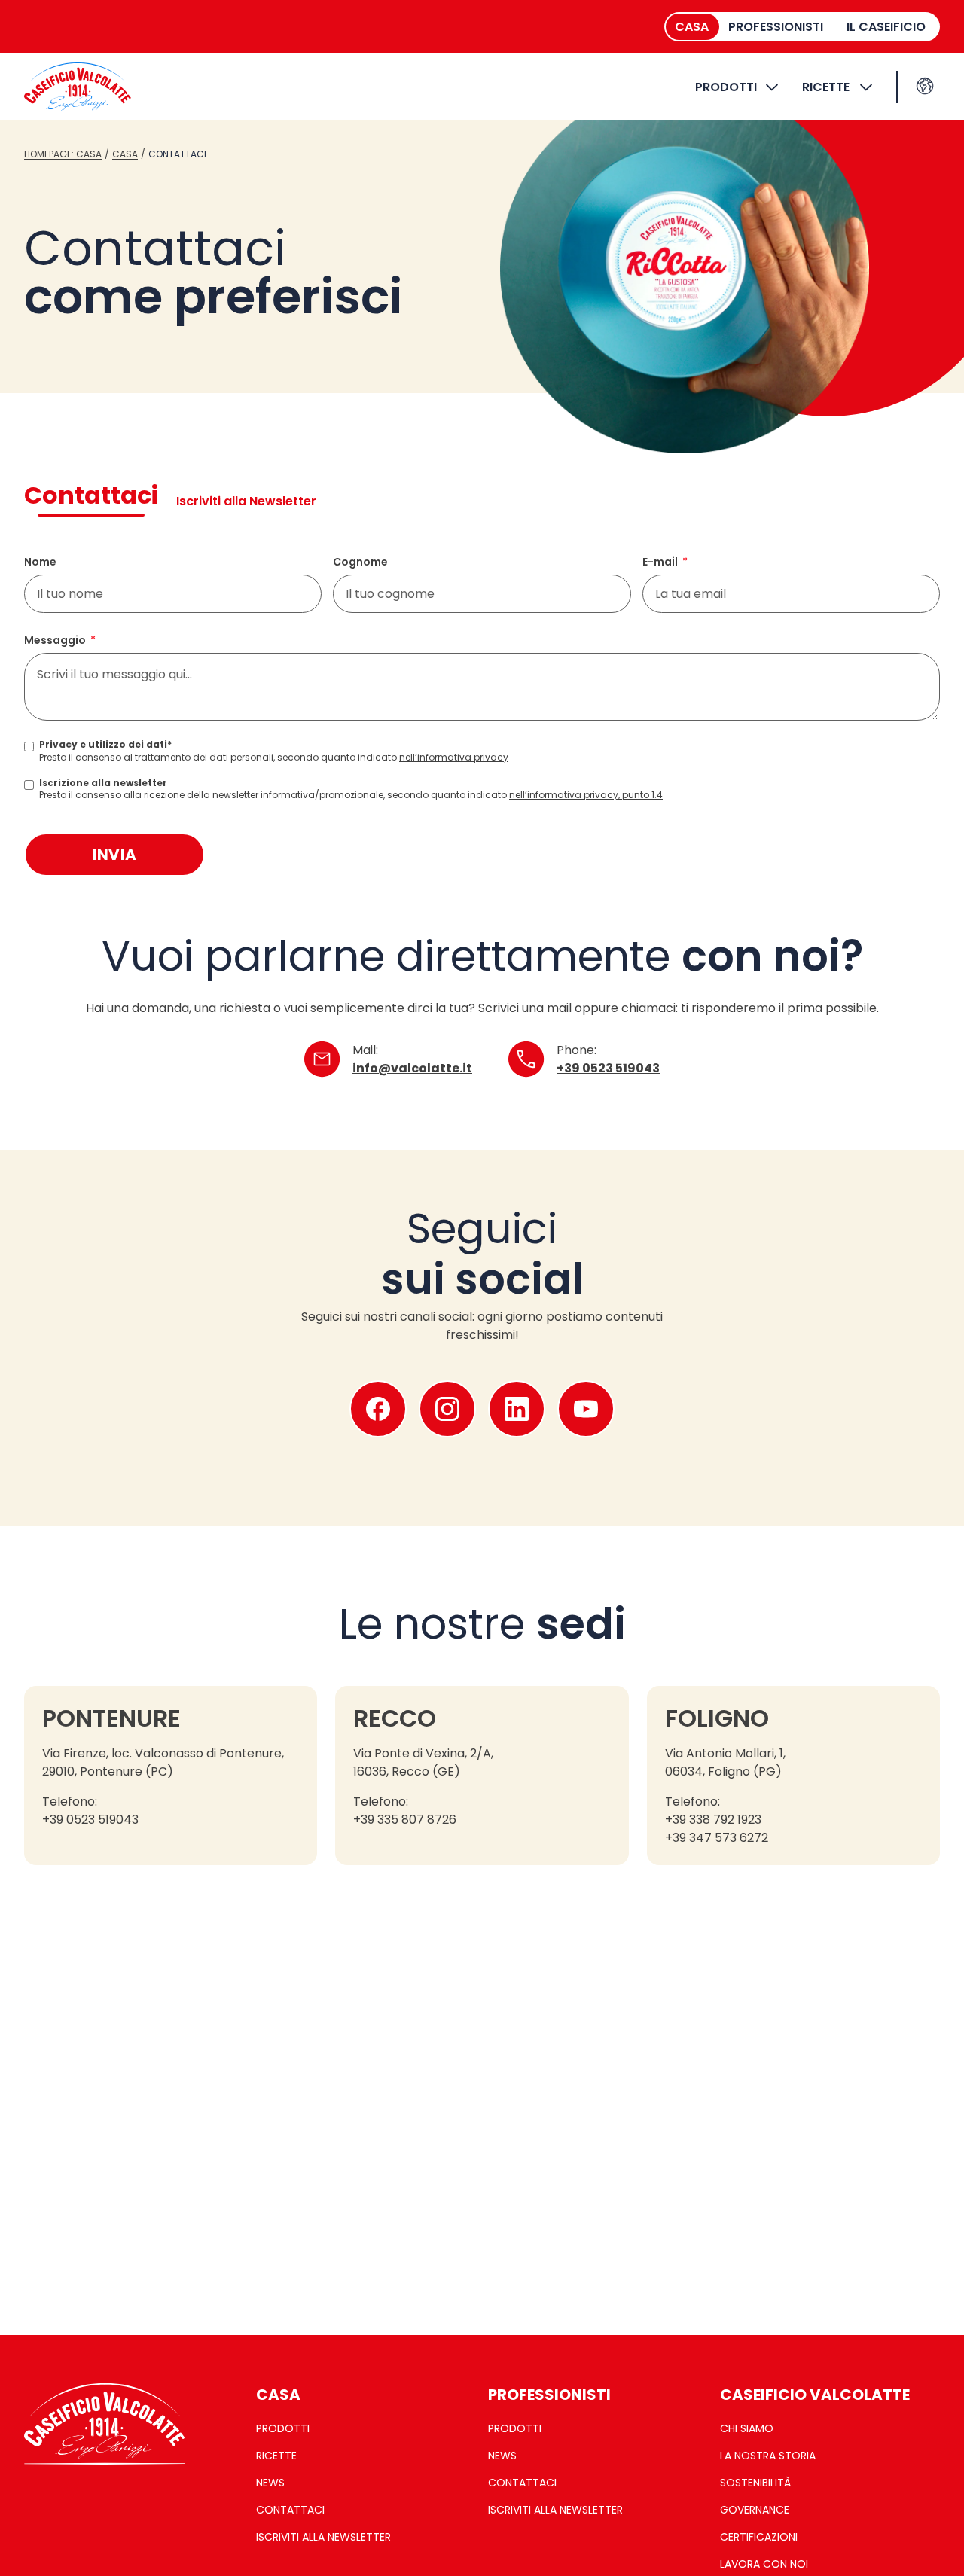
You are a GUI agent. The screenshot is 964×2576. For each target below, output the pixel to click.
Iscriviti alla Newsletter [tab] (246, 501)
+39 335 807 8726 (405, 1820)
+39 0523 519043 (608, 1068)
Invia (115, 855)
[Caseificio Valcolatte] (78, 87)
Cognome (360, 562)
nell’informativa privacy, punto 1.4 (586, 795)
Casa (125, 154)
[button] (925, 86)
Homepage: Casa (63, 154)
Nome (40, 562)
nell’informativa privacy (454, 757)
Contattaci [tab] (91, 495)
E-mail (660, 562)
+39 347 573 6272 (717, 1838)
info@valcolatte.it (412, 1068)
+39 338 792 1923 (713, 1820)
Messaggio (55, 640)
